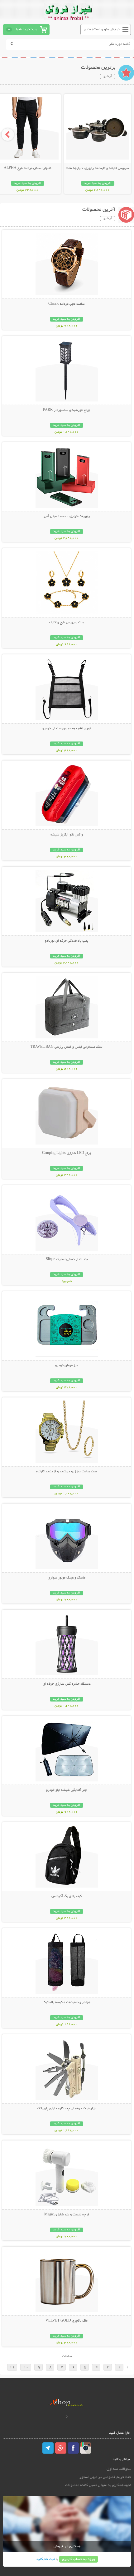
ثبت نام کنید (45, 2559)
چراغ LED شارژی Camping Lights (67, 1153)
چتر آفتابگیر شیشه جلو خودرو (67, 1790)
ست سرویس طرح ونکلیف (67, 623)
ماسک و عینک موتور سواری (67, 1578)
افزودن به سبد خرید (98, 183)
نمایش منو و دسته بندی (102, 30)
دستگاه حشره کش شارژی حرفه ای (67, 1684)
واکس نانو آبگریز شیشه (67, 835)
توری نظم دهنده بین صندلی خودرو (67, 729)
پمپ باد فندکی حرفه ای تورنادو (67, 941)
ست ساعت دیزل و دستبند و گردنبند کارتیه (67, 1472)
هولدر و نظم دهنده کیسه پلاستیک (67, 2002)
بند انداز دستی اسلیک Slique (67, 1259)
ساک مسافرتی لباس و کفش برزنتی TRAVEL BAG (67, 1047)
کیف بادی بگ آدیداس (67, 1896)
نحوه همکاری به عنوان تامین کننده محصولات (98, 2485)
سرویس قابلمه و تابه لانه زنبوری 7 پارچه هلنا (98, 168)
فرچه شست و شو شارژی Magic (67, 2215)
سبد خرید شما (26, 30)
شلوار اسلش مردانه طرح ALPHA (28, 168)
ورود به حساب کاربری (79, 2559)
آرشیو (108, 76)
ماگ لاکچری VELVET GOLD (67, 2321)
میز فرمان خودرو (67, 1366)
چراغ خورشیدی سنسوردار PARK (67, 410)
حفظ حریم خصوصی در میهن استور (105, 2477)
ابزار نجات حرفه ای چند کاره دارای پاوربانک (67, 2109)
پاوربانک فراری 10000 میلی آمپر (67, 516)
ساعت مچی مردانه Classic (67, 304)
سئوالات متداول (119, 2469)
